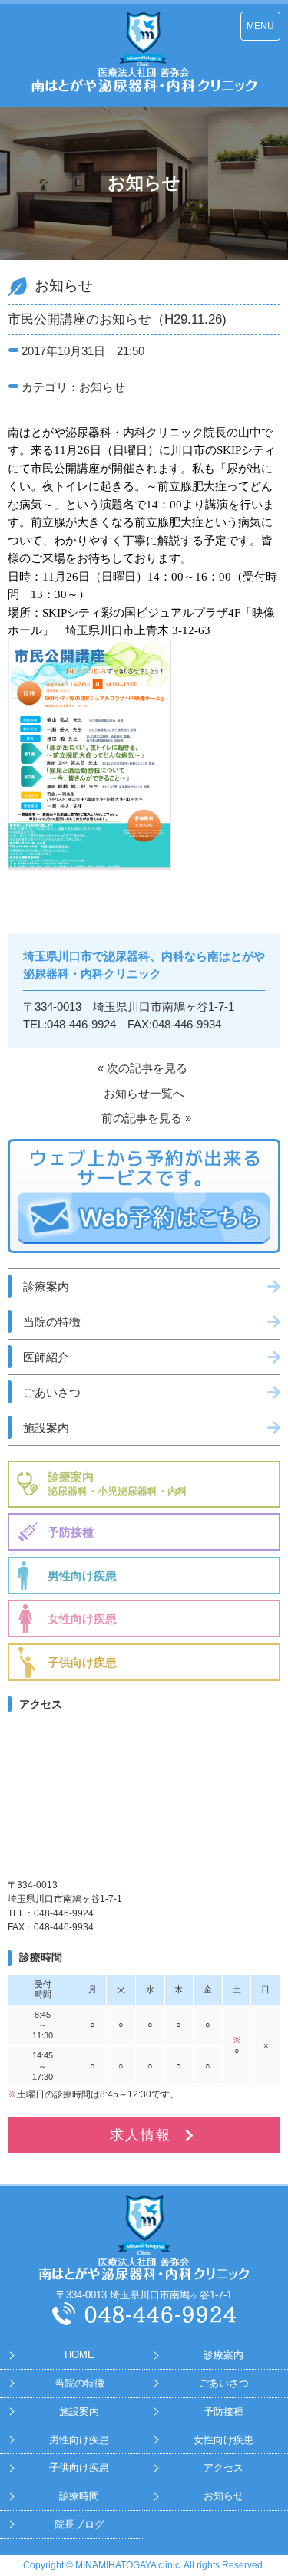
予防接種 (71, 1532)
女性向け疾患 (82, 1619)
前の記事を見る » (146, 1118)
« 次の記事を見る (142, 1068)
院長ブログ (79, 2524)
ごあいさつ (52, 1392)
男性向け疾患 (82, 1576)
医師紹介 (46, 1357)
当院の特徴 (52, 1322)
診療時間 (79, 2496)
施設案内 (46, 1428)
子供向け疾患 (82, 1662)
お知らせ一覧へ (144, 1093)
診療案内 (46, 1286)
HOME (79, 2355)
